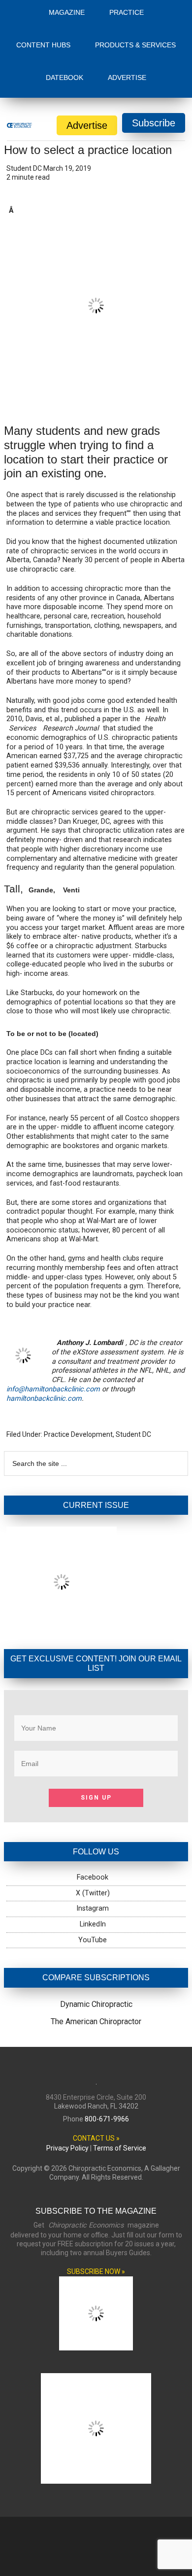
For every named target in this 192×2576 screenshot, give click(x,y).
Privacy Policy (67, 2070)
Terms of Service (120, 2070)
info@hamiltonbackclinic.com (53, 1311)
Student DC (133, 1356)
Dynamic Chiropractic (96, 1926)
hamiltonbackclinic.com (44, 1320)
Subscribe (154, 44)
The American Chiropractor (96, 1943)
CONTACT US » (96, 2060)
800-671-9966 (107, 2040)
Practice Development (78, 1356)
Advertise (87, 47)
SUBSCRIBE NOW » (96, 2193)
